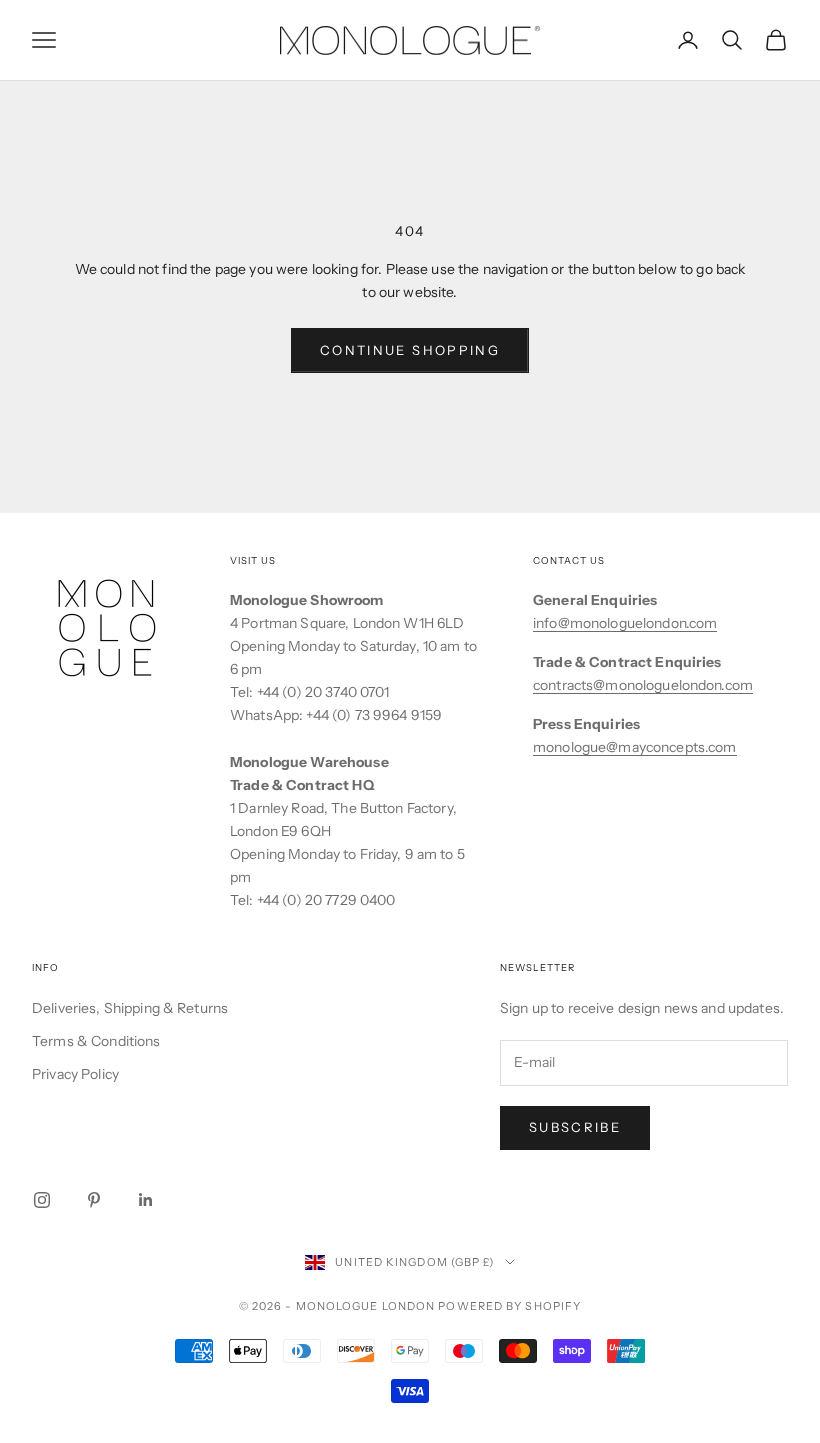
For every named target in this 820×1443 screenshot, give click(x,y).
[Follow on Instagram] (42, 1200)
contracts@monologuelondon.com (643, 685)
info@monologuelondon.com (625, 623)
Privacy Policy (75, 1074)
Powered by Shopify (509, 1306)
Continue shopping (410, 350)
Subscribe (575, 1127)
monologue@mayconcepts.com (635, 747)
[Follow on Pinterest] (94, 1200)
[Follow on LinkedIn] (146, 1200)
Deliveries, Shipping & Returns (130, 1008)
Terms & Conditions (96, 1041)
